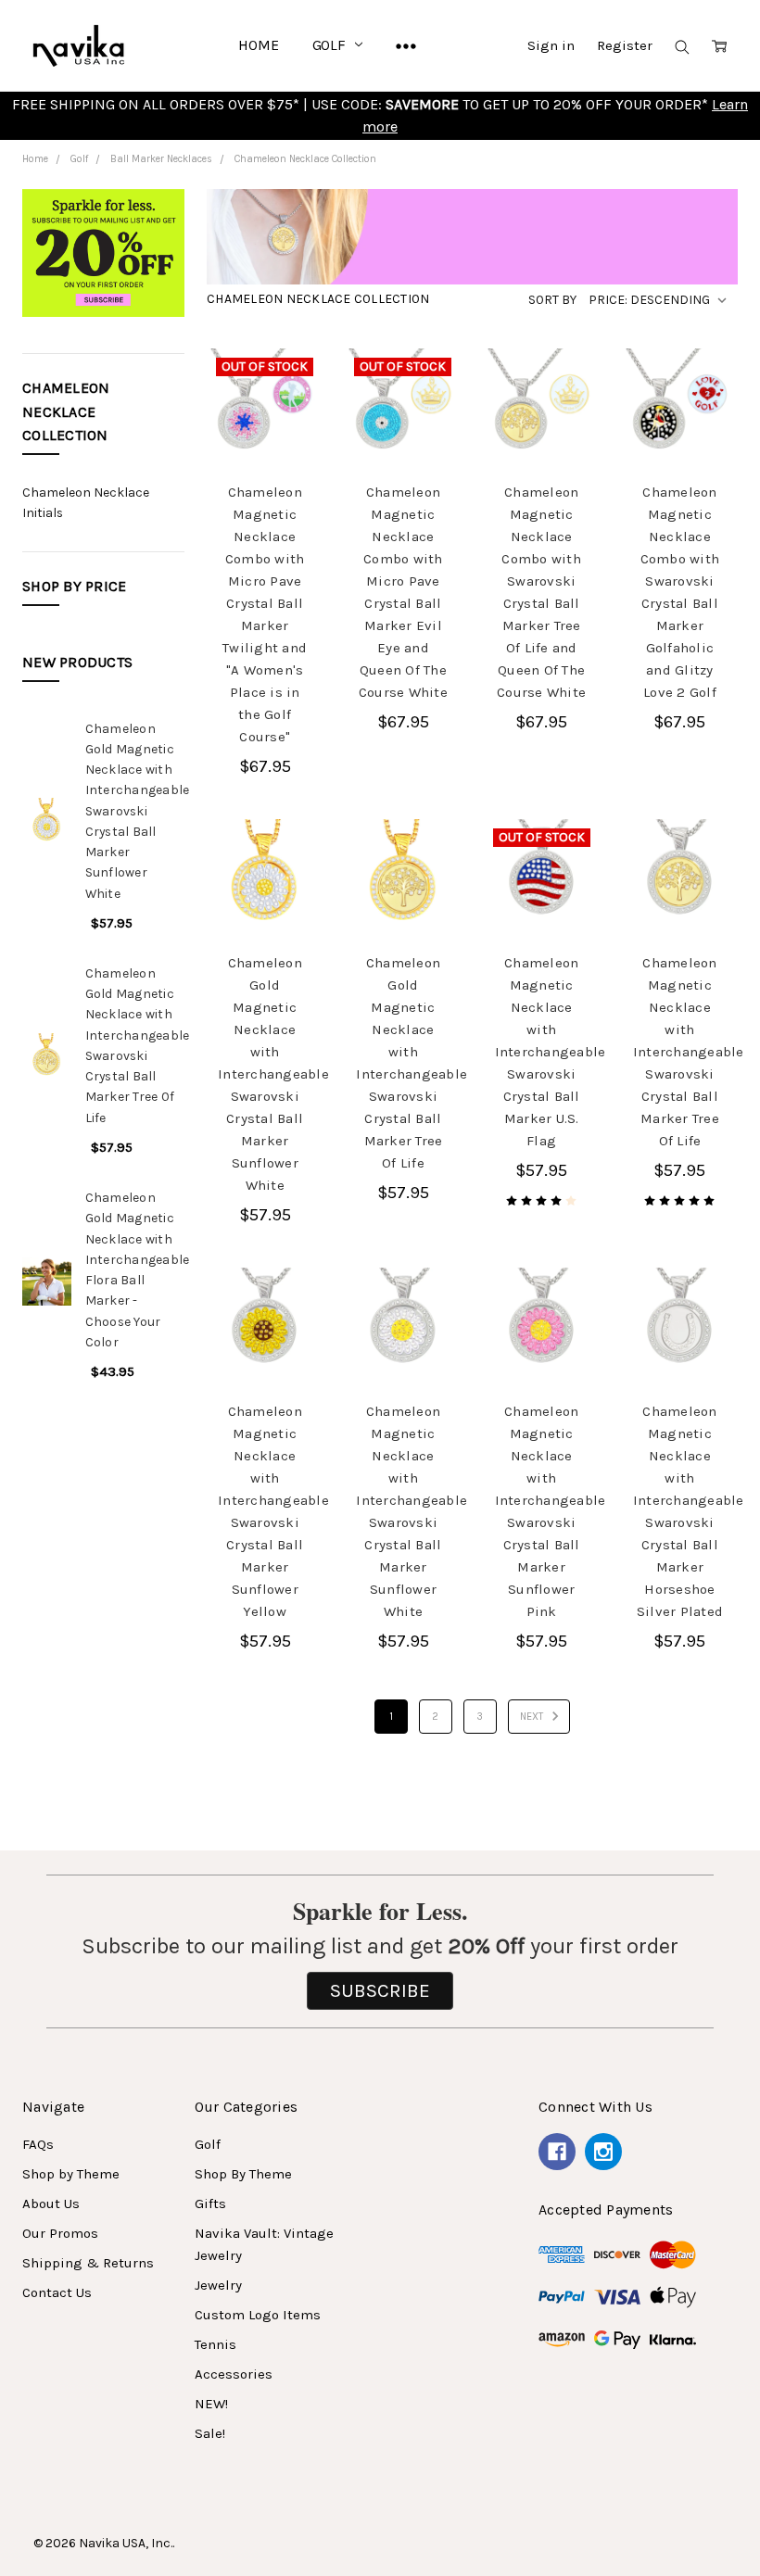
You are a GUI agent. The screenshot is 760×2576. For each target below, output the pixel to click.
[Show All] (406, 45)
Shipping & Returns (88, 2263)
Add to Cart (541, 416)
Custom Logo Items (258, 2315)
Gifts (210, 2203)
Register (625, 45)
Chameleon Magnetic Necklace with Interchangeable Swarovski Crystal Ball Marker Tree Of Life (689, 1052)
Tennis (215, 2344)
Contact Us (57, 2292)
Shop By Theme (243, 2174)
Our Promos (60, 2233)
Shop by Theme (71, 2174)
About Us (51, 2203)
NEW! (211, 2404)
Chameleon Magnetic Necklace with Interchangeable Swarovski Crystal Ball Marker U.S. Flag (551, 1052)
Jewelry (218, 2285)
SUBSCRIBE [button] (380, 1990)
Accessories (234, 2374)
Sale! (210, 2433)
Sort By (552, 300)
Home (258, 45)
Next (533, 1717)
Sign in (551, 45)
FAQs (38, 2144)
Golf (331, 45)
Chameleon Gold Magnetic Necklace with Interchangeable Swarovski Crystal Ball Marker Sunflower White (138, 811)
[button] (103, 260)
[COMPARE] (288, 412)
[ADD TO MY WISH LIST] (288, 442)
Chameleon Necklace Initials (86, 503)
